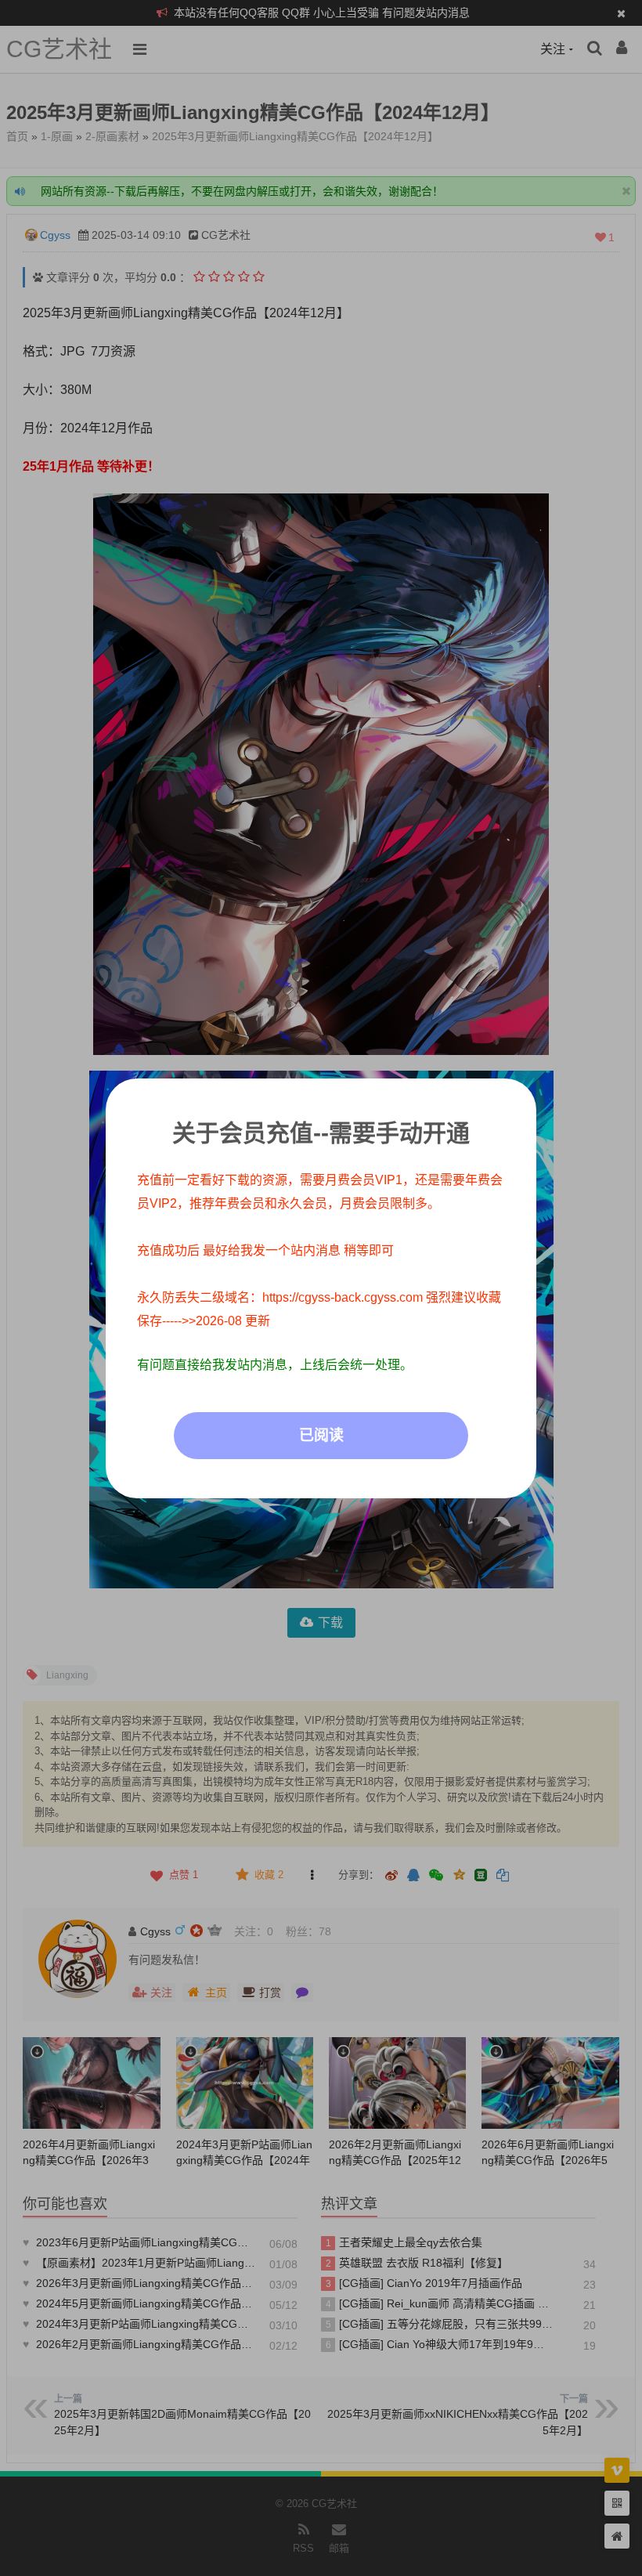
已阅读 (321, 1435)
